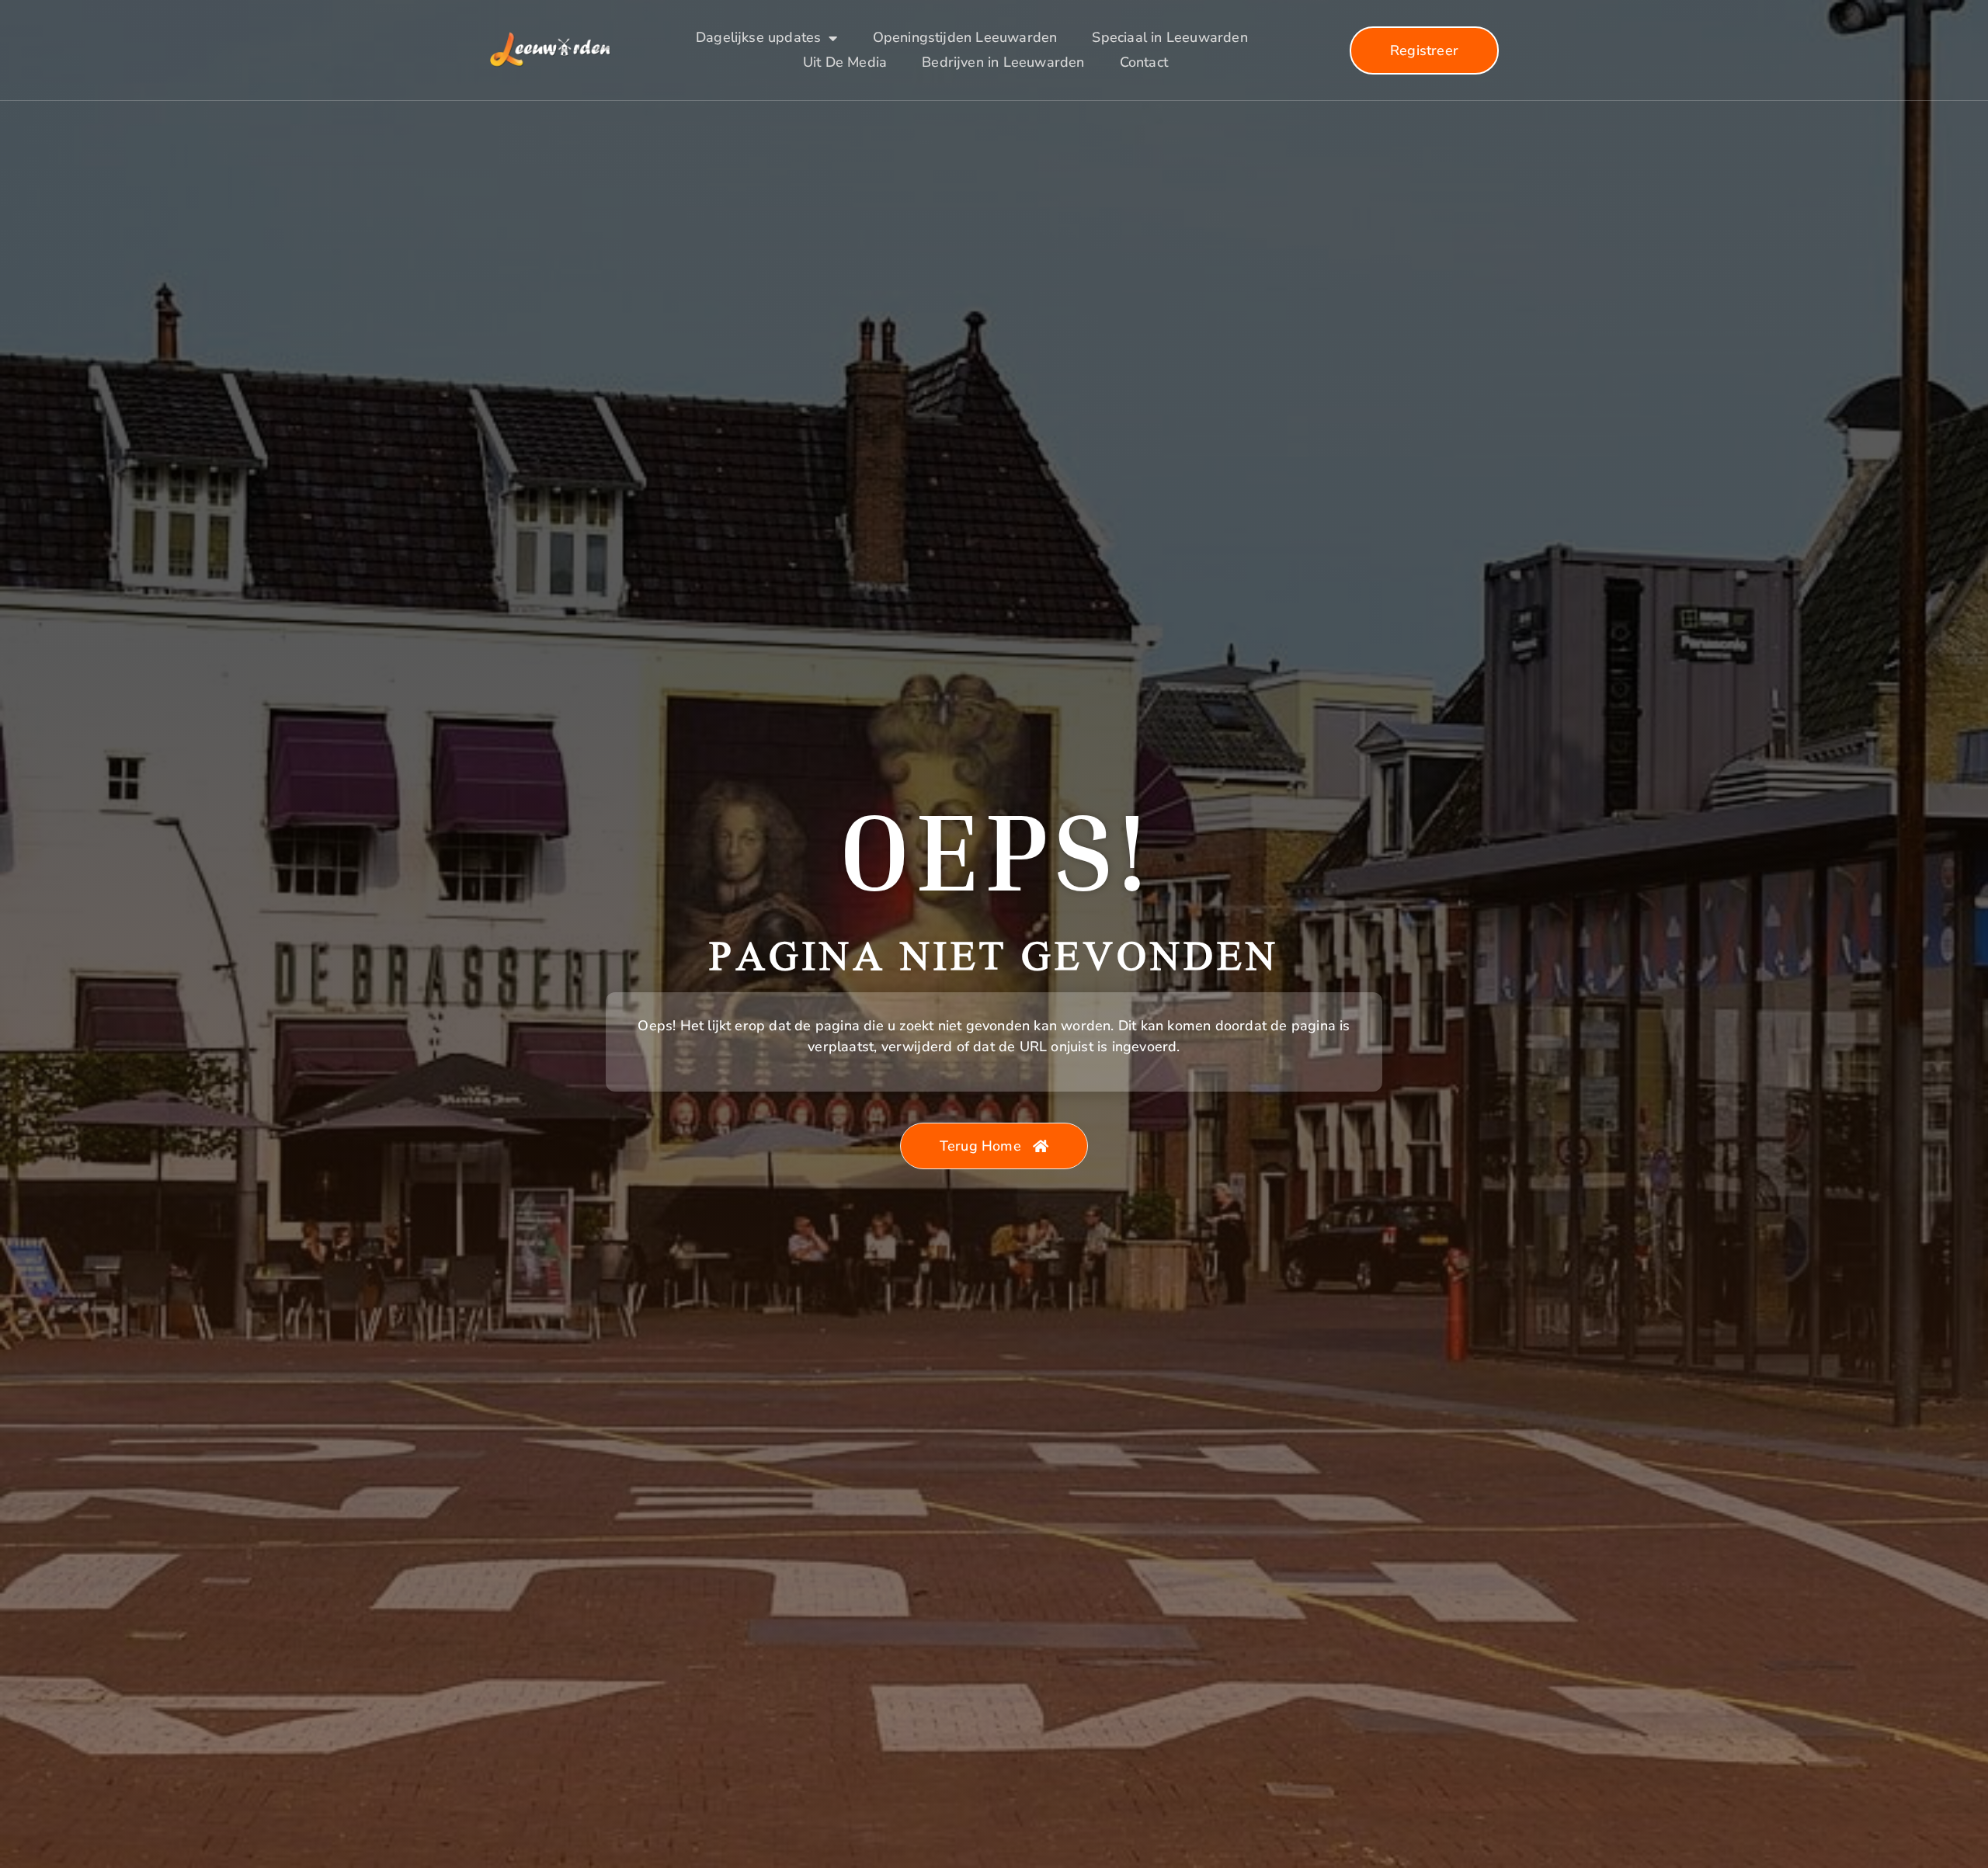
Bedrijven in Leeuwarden (1003, 62)
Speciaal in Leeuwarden (1170, 37)
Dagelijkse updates (758, 37)
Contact (1144, 62)
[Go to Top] (1924, 1747)
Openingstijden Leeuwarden (965, 37)
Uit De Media (845, 62)
